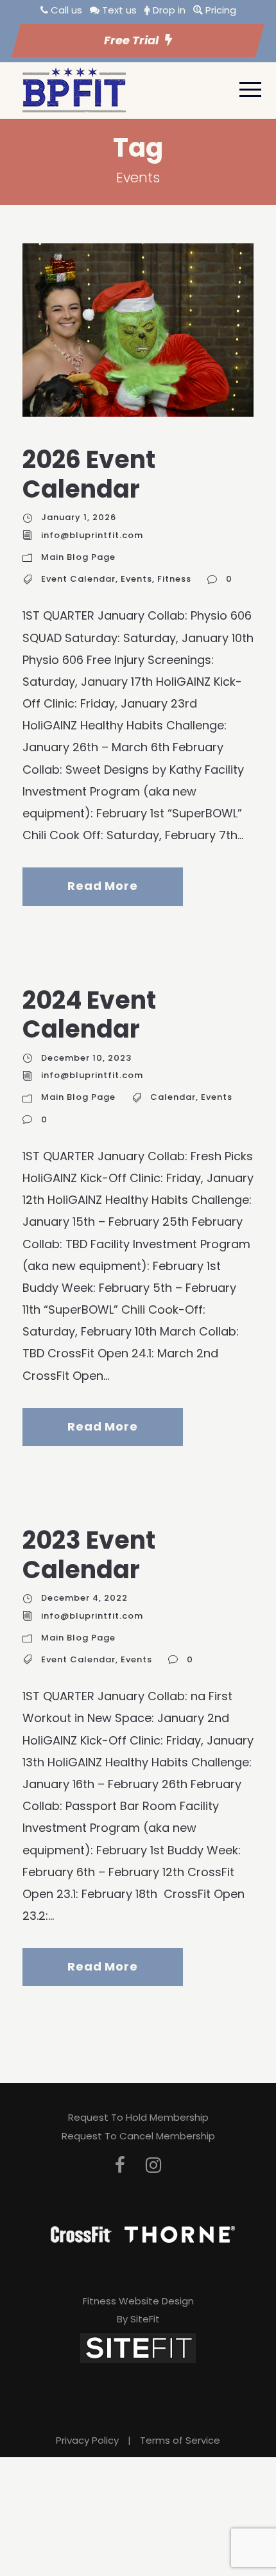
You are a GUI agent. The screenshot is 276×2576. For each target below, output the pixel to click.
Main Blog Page (78, 557)
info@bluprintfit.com (92, 535)
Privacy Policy (87, 2440)
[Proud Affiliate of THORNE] (180, 2233)
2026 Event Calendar (89, 474)
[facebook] (120, 2165)
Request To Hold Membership (138, 2117)
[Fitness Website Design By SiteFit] (138, 2347)
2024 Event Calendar (89, 1015)
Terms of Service (180, 2440)
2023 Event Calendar (89, 1555)
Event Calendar (78, 579)
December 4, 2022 (84, 1598)
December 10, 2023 (86, 1058)
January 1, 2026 (79, 517)
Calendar (173, 1097)
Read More (102, 886)
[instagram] (153, 2165)
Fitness (174, 579)
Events (136, 579)
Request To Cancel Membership (138, 2136)
